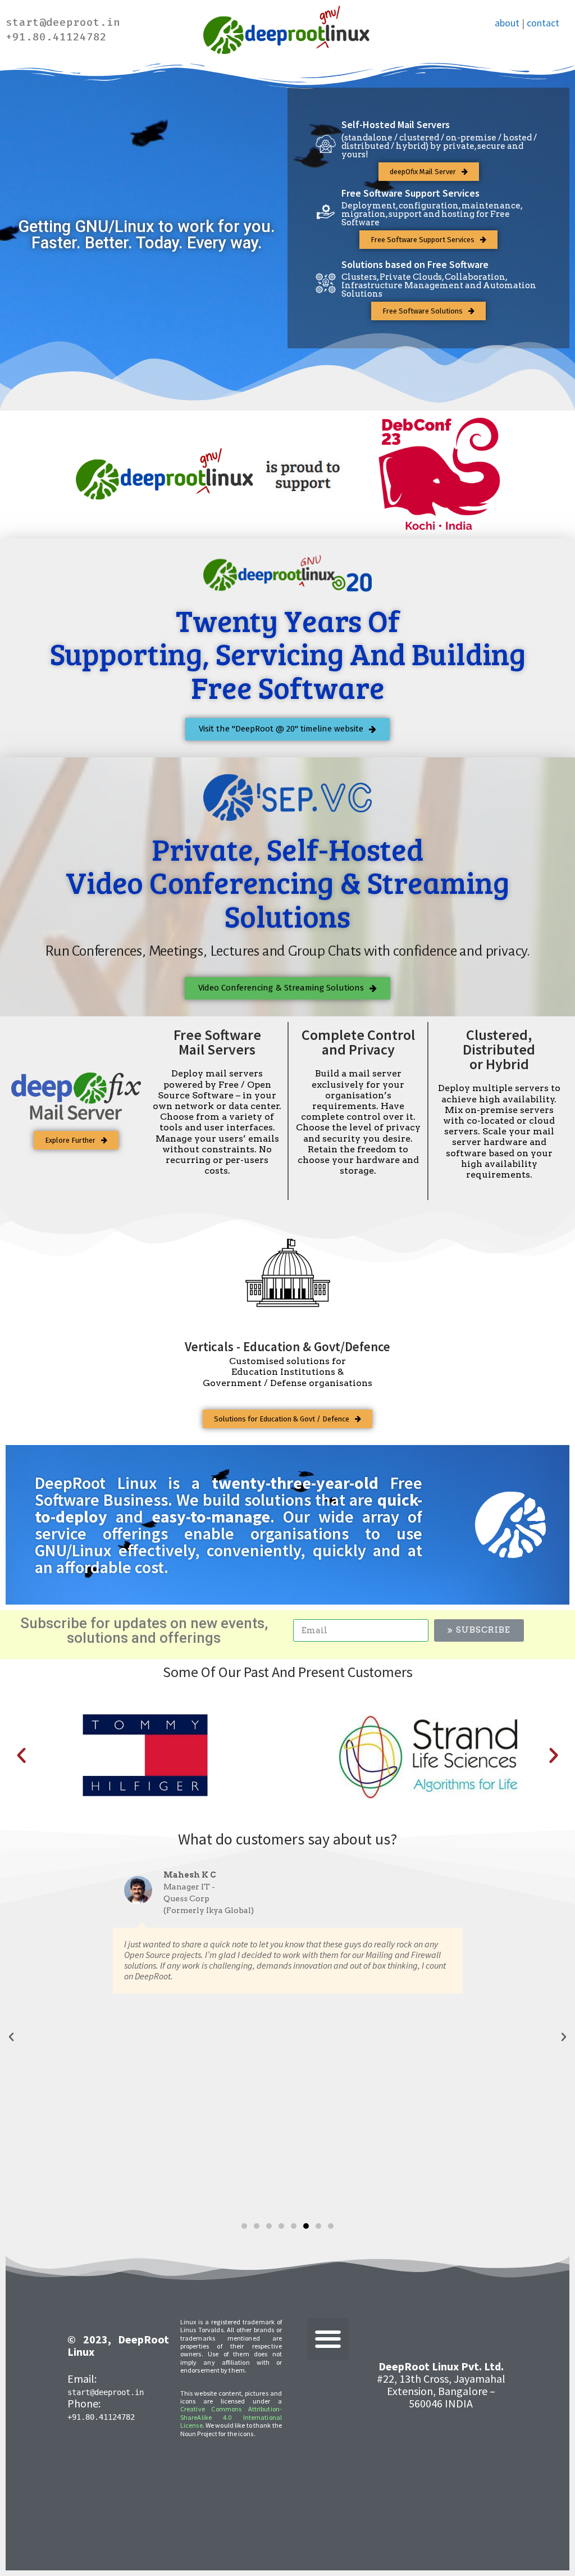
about (507, 23)
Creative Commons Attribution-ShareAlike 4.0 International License (231, 2417)
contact (543, 23)
